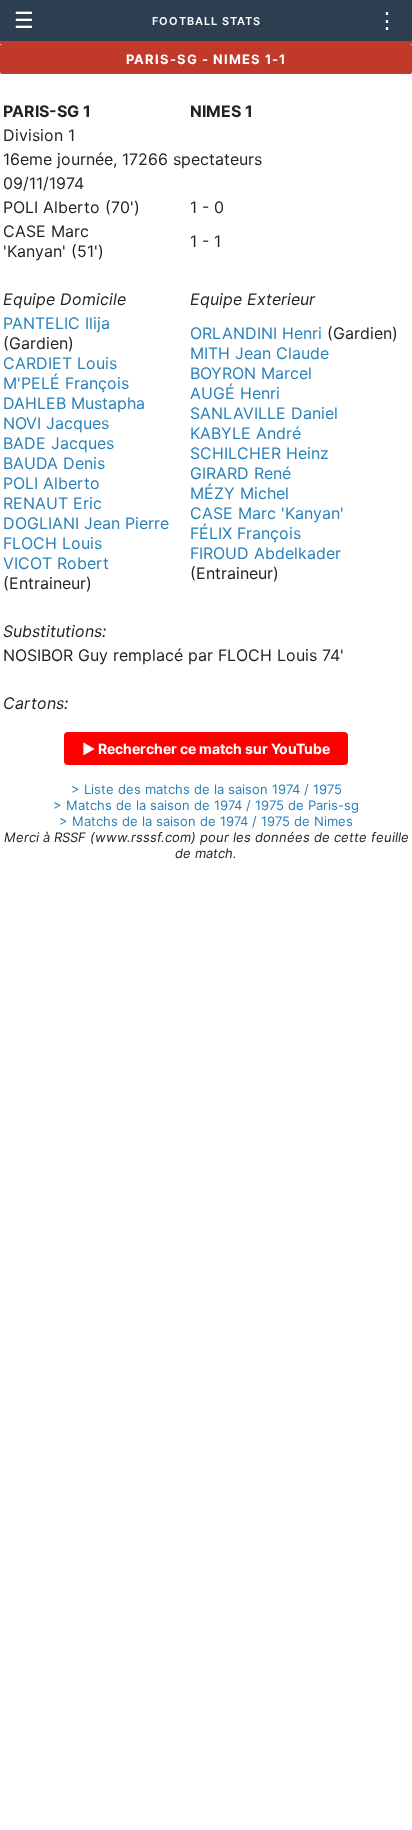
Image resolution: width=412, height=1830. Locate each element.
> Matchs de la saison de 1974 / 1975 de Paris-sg (206, 805)
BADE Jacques (58, 443)
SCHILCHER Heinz (259, 453)
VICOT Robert (56, 563)
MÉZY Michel (239, 493)
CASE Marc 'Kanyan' (267, 513)
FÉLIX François (245, 533)
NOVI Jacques (56, 423)
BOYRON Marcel (251, 373)
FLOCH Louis (52, 543)
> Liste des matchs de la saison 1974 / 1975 (206, 789)
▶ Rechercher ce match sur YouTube (206, 748)
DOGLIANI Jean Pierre (86, 523)
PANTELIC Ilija (56, 323)
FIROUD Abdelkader (265, 553)
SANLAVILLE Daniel (264, 413)
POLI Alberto (51, 483)
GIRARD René (240, 473)
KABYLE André (245, 433)
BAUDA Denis (54, 463)
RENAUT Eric (52, 503)
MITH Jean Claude (259, 353)
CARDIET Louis (60, 363)
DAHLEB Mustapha (74, 403)
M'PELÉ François (66, 383)
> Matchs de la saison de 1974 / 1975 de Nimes (206, 821)
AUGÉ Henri (235, 393)
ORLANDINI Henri (256, 333)
